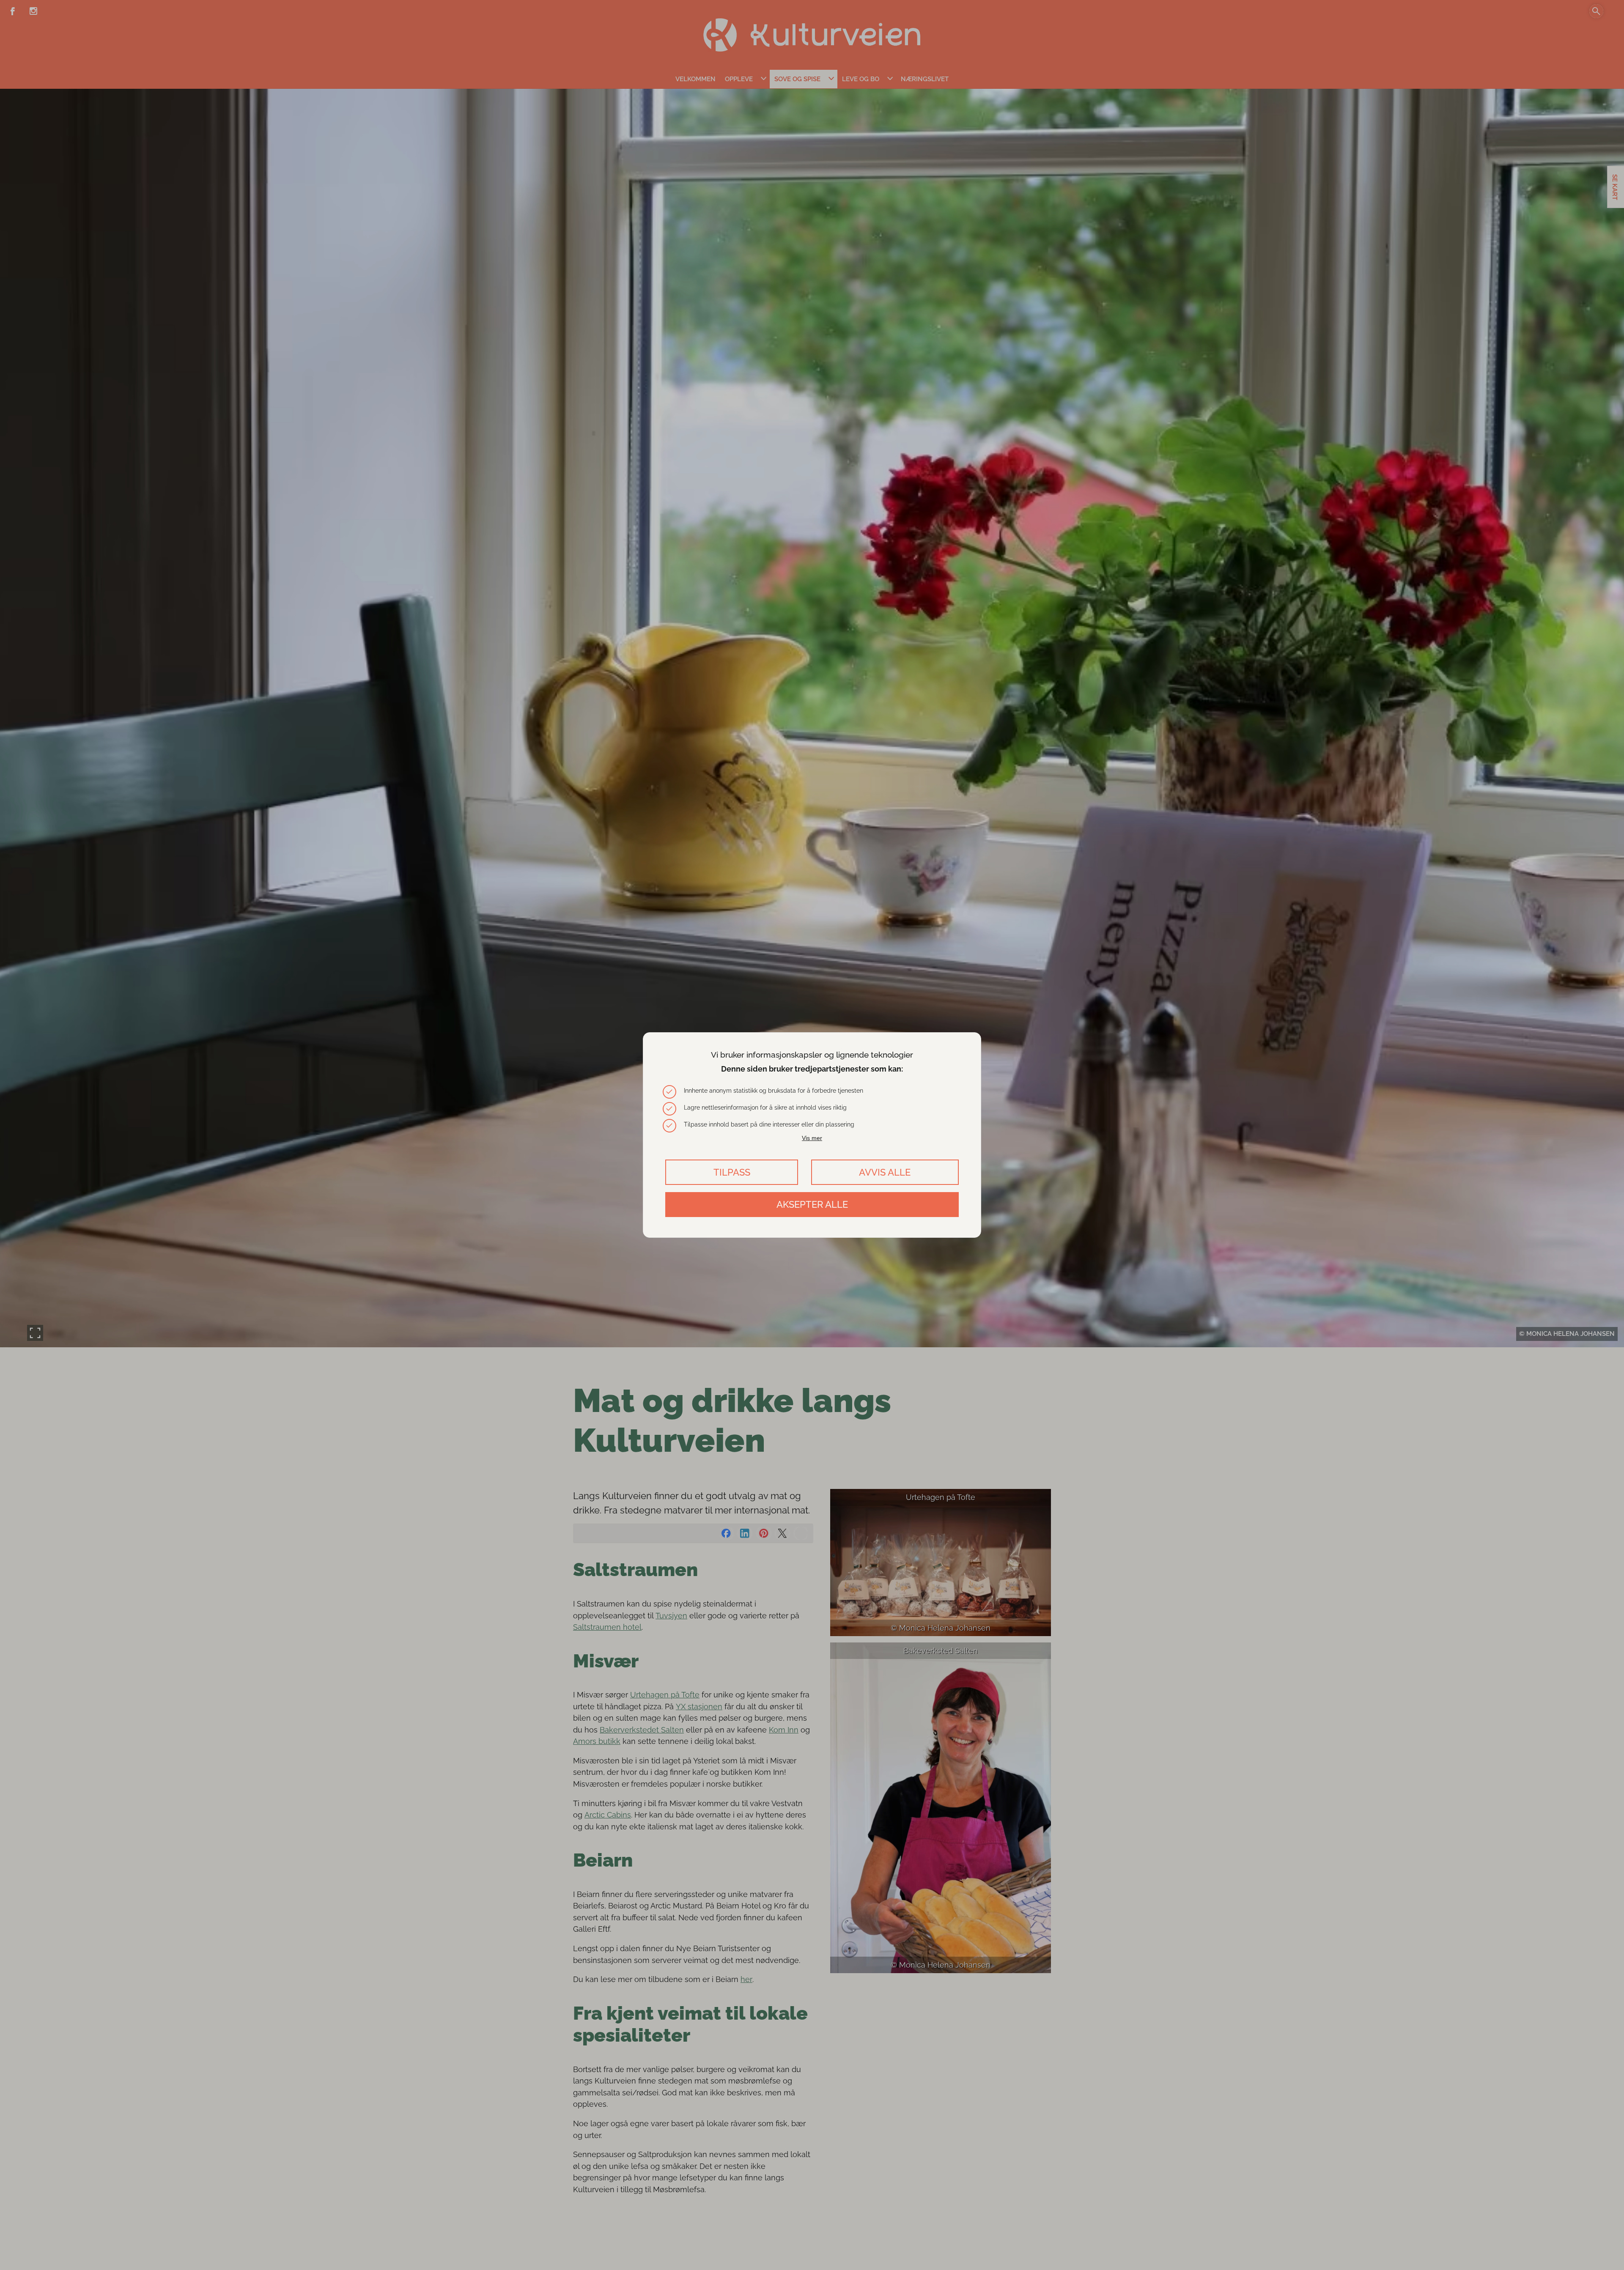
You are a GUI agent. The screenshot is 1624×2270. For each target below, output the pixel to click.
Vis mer (812, 1138)
